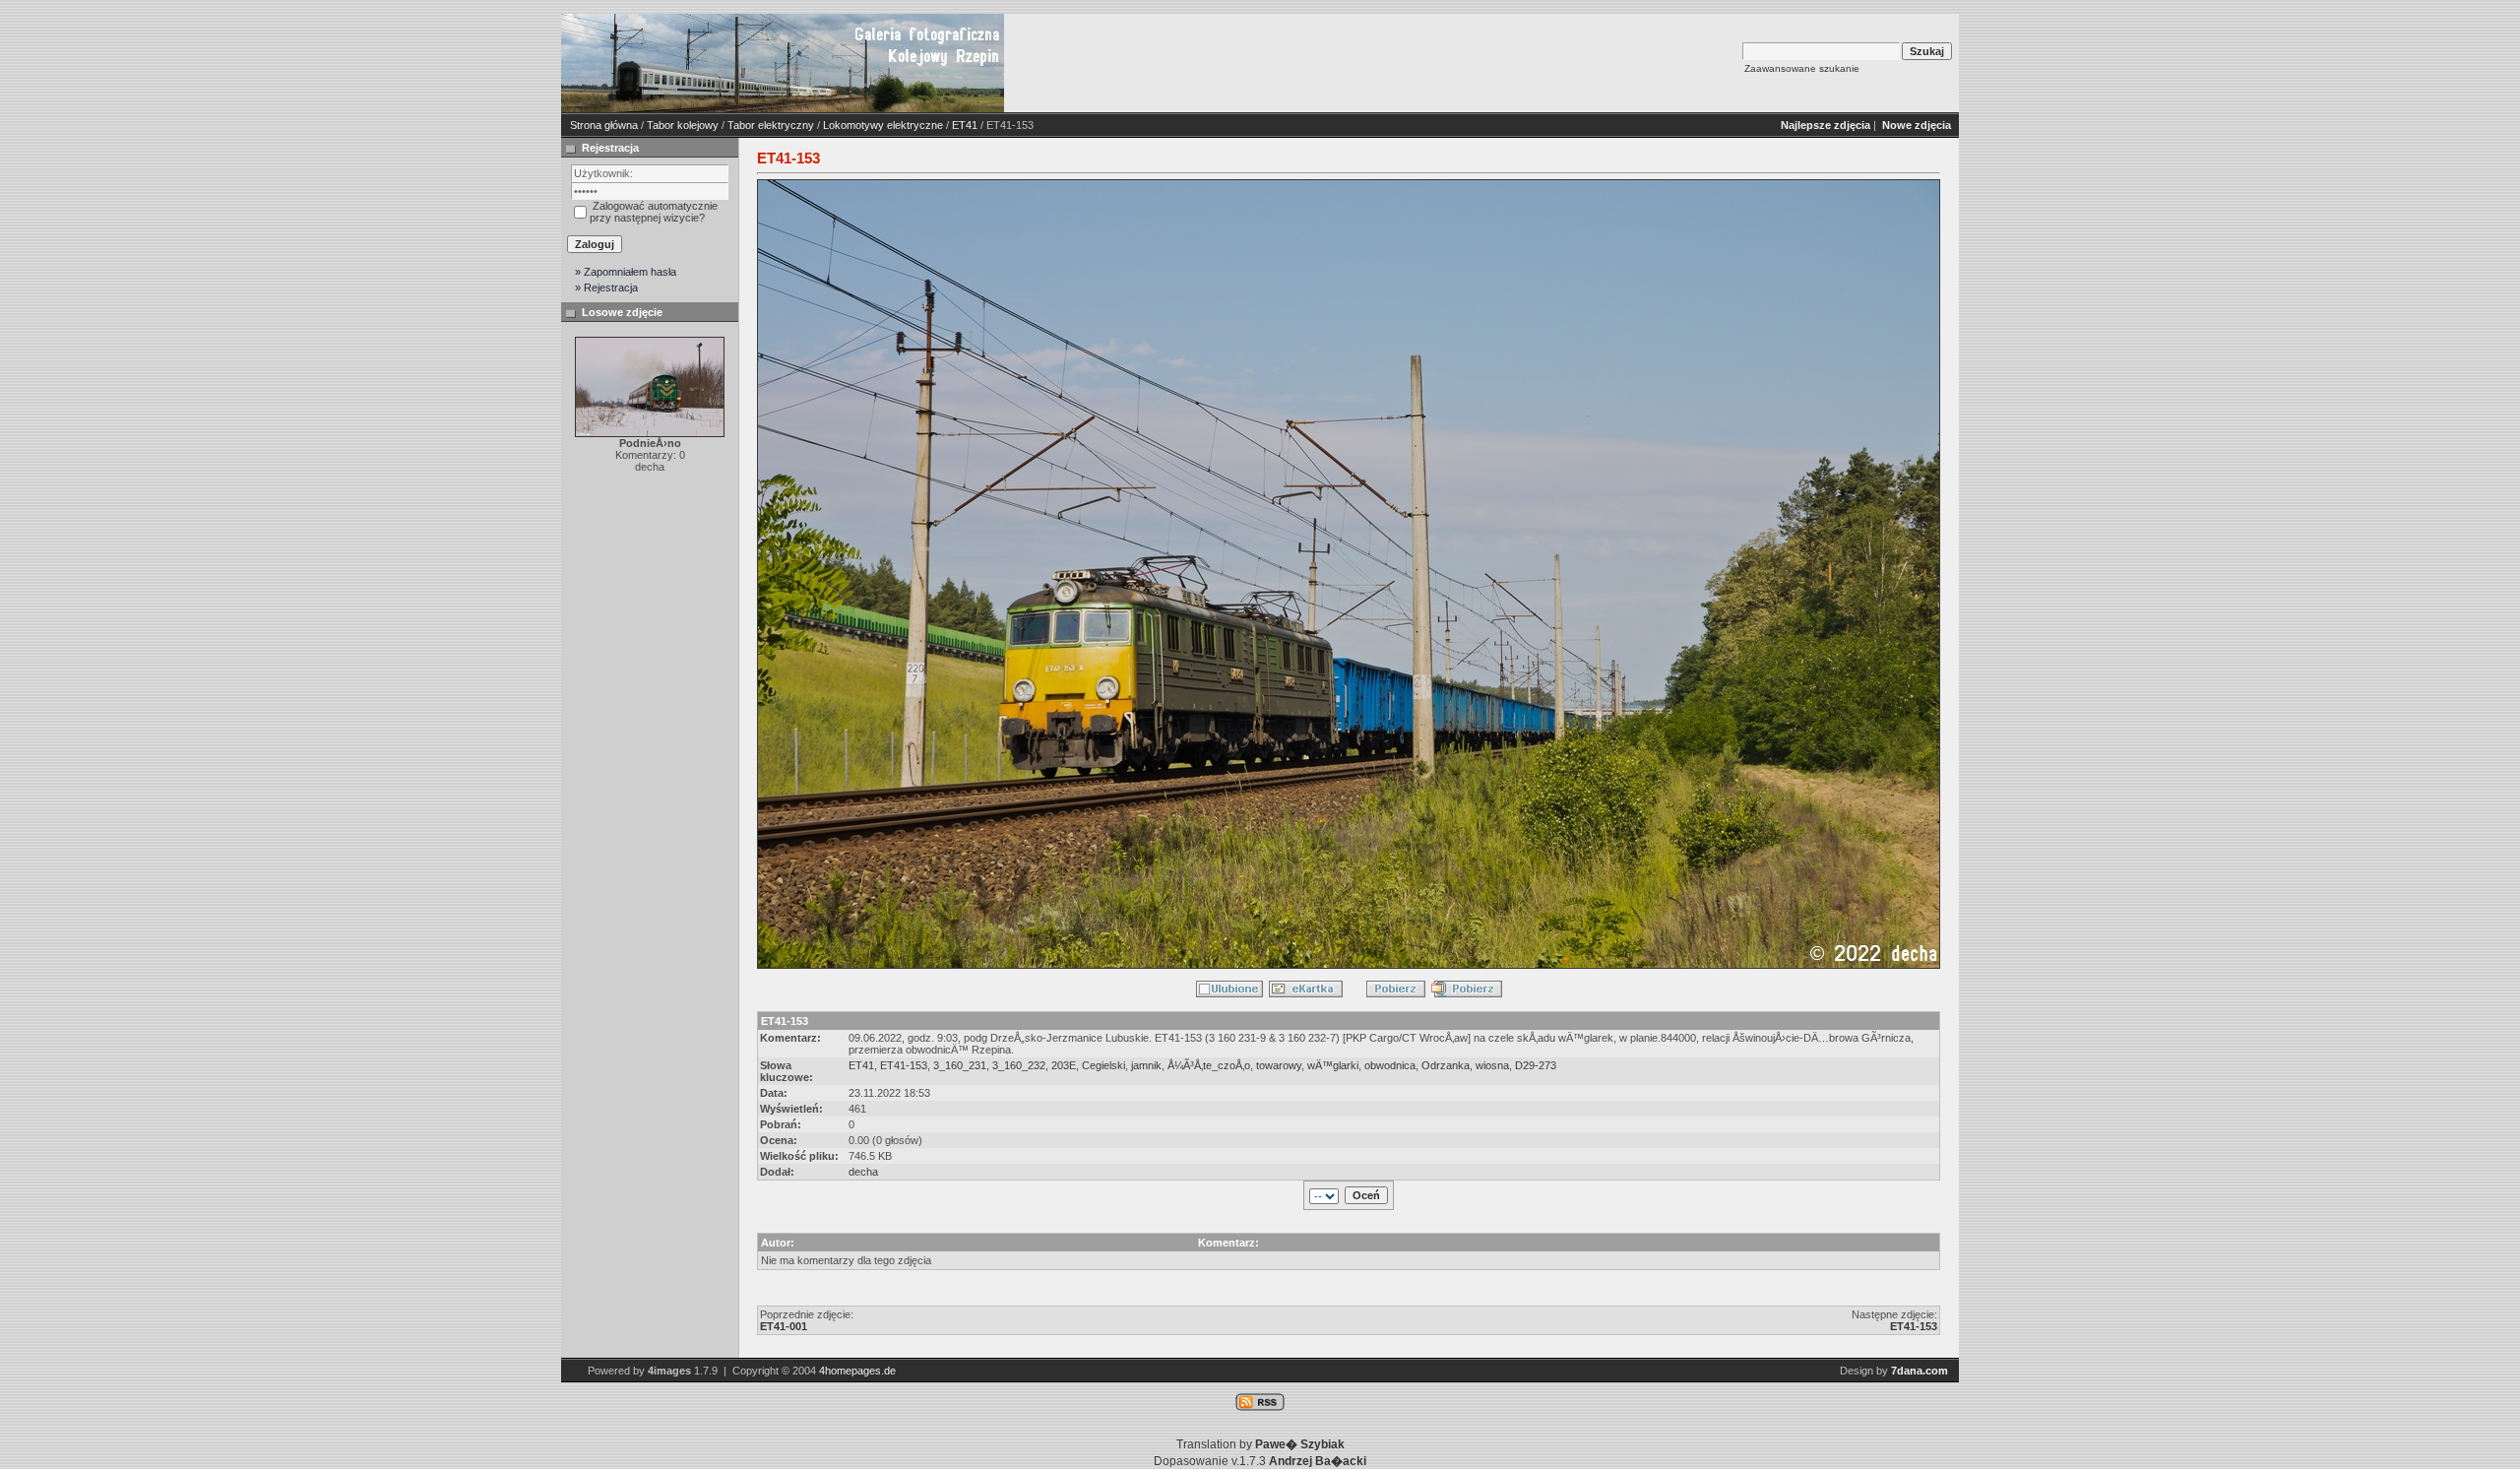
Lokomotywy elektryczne (883, 125)
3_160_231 (960, 1065)
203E (1064, 1065)
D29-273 (1536, 1065)
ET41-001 (784, 1326)
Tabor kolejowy (683, 125)
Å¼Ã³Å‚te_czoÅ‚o (1209, 1065)
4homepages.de (857, 1371)
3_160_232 (1019, 1065)
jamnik (1146, 1065)
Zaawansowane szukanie (1802, 68)
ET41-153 (904, 1065)
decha (863, 1172)
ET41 (965, 125)
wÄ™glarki (1333, 1065)
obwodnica (1390, 1065)
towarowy (1279, 1065)
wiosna (1492, 1065)
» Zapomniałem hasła (626, 272)
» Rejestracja (606, 287)
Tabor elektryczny (771, 125)
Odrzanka (1446, 1065)
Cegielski (1103, 1065)
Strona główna (604, 125)
